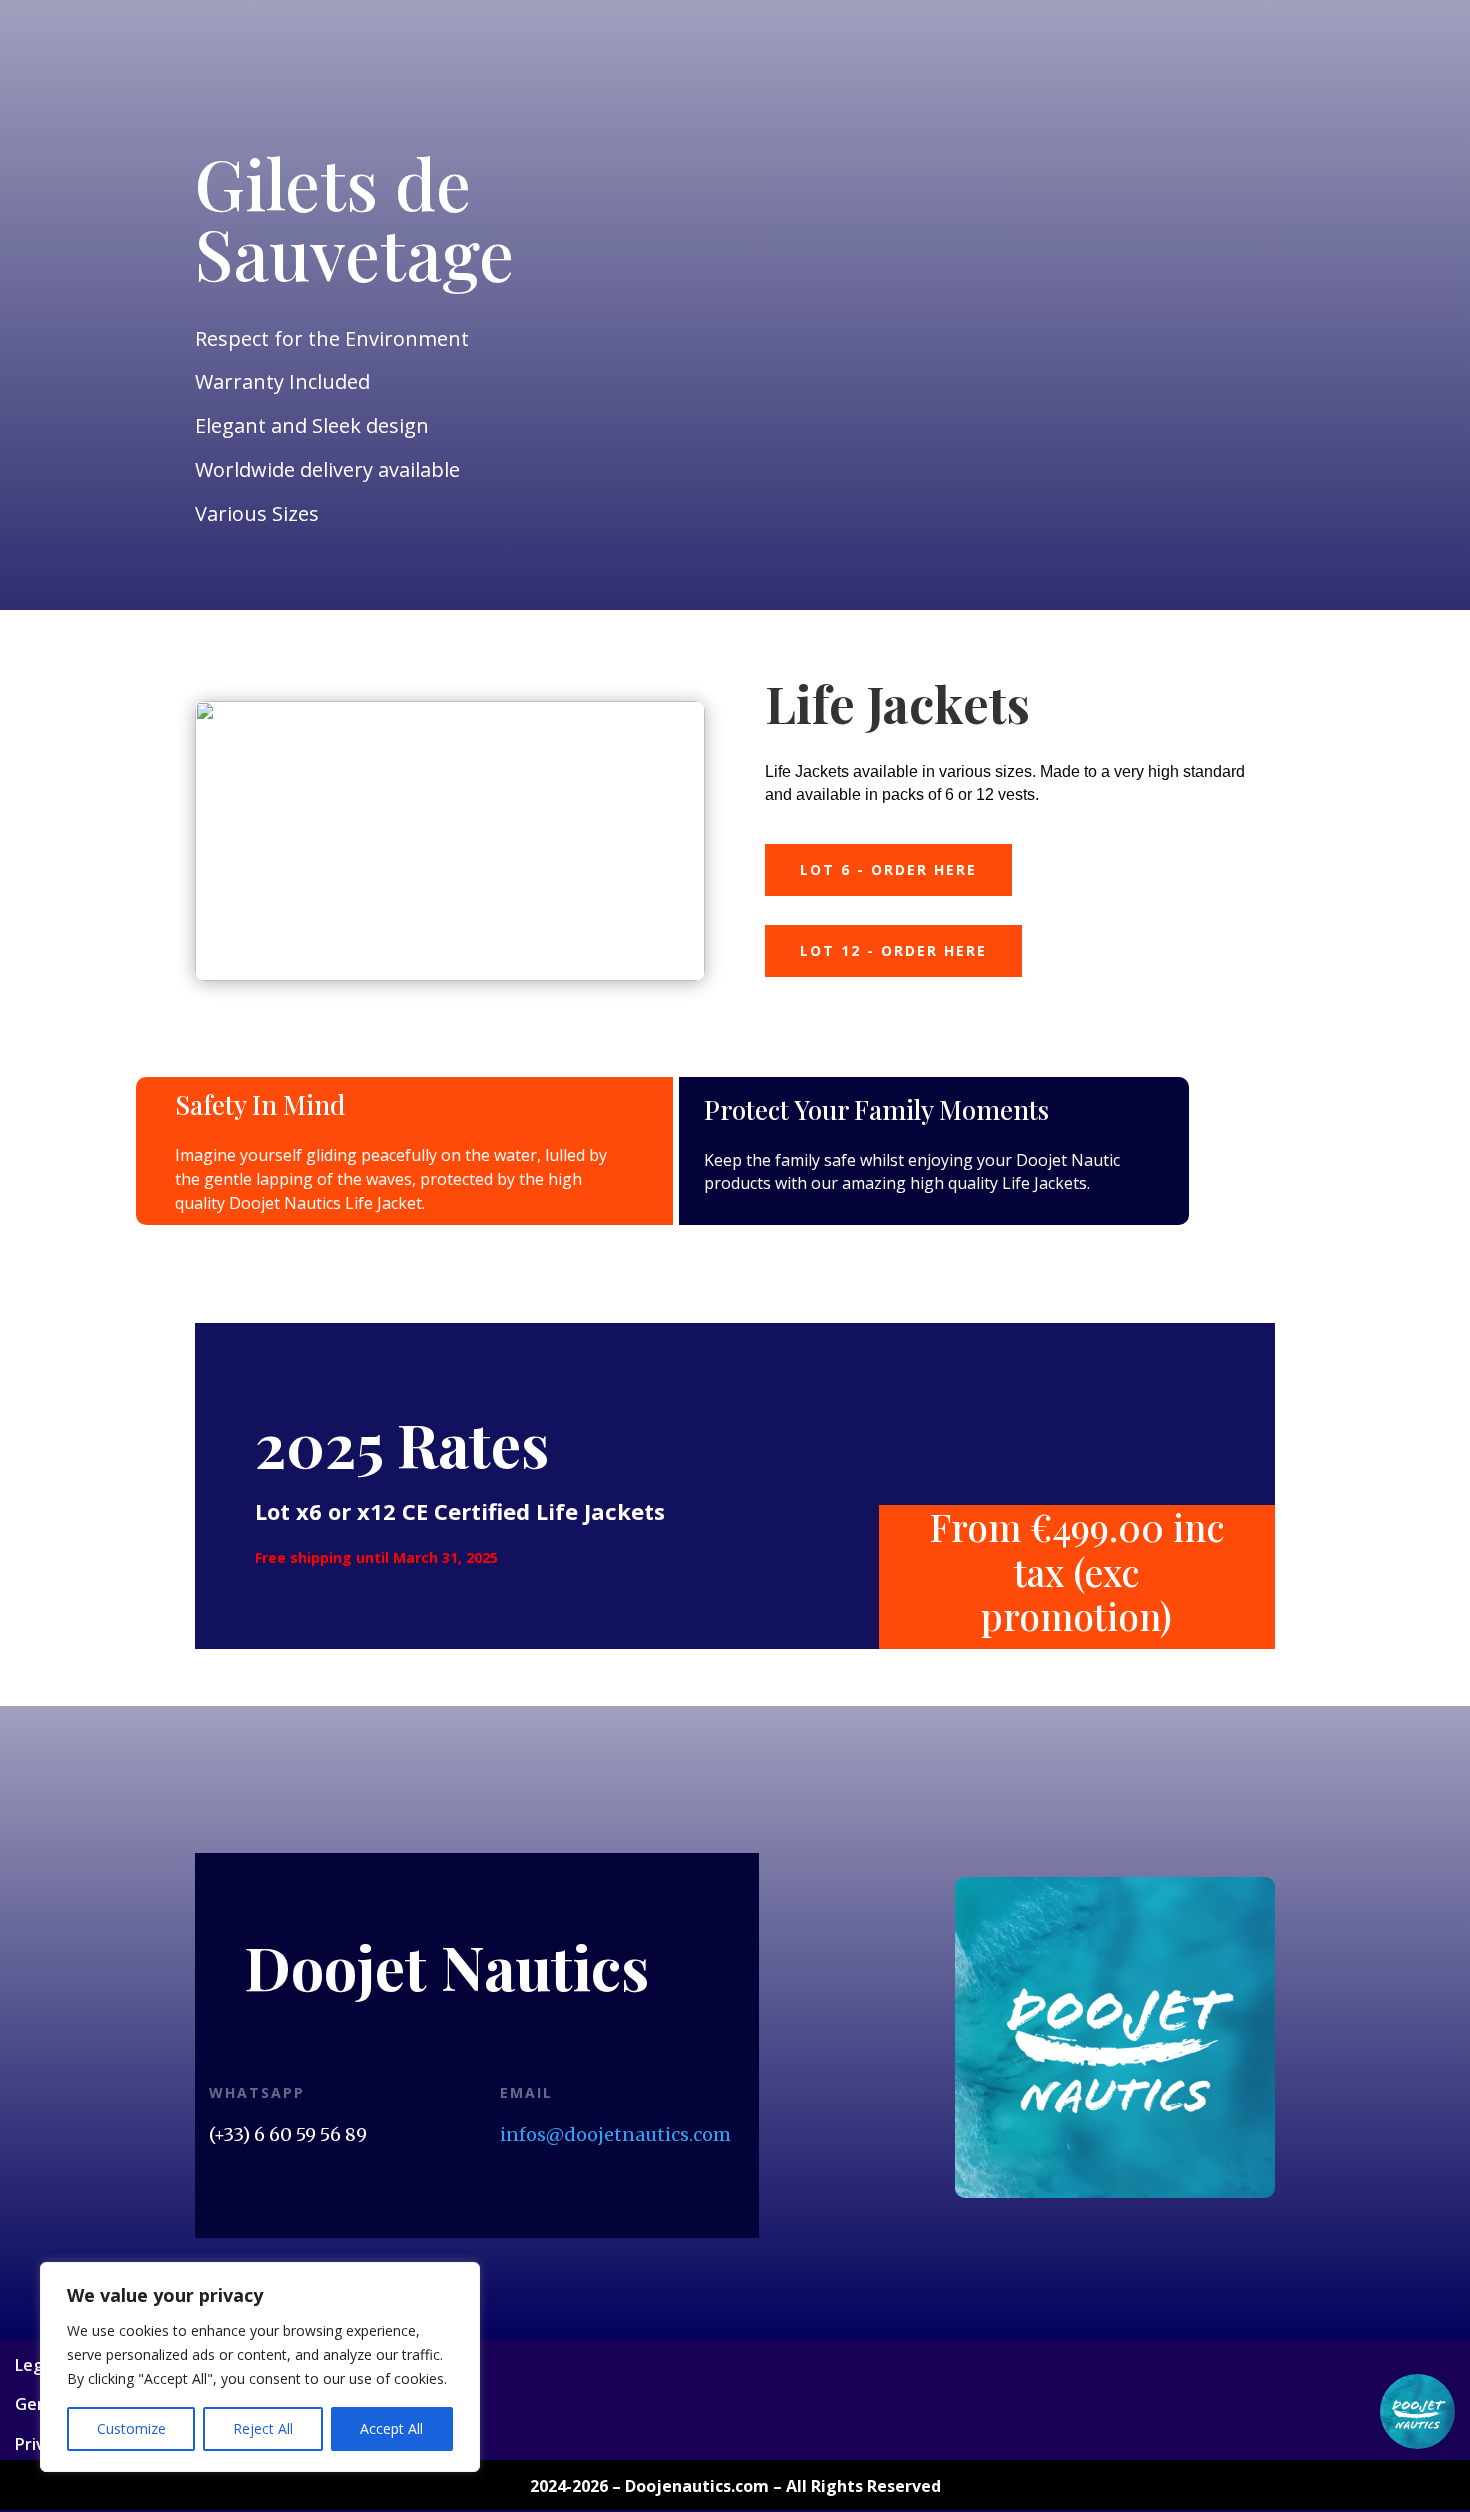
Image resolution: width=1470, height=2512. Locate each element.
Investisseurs (158, 165)
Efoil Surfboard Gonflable (730, 71)
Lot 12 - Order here (893, 950)
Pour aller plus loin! (375, 165)
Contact (496, 165)
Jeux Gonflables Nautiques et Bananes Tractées (280, 118)
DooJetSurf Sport (400, 71)
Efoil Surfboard (541, 71)
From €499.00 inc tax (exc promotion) (1077, 1572)
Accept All (391, 2428)
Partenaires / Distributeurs (1289, 118)
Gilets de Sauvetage (915, 71)
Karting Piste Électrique (1087, 118)
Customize (131, 2428)
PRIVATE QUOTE (258, 71)
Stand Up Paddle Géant (796, 118)
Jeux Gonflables (1211, 71)
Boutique (145, 71)
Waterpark (941, 118)
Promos (255, 165)
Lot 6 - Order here (888, 869)
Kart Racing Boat (1071, 71)
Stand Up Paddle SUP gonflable (581, 118)
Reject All (263, 2428)
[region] (260, 2367)
